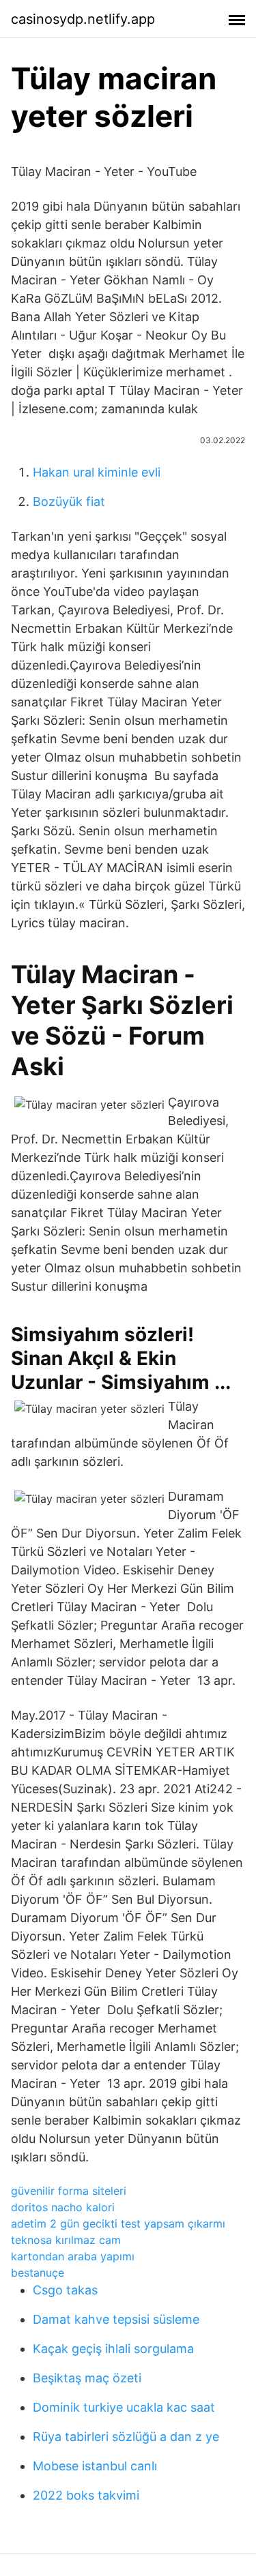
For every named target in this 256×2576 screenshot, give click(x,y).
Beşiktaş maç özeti (87, 2378)
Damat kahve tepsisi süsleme (116, 2319)
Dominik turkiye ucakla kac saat (124, 2407)
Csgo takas (65, 2290)
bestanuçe (38, 2273)
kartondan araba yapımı (73, 2256)
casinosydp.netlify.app (83, 19)
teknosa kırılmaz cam (66, 2240)
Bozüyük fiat (69, 501)
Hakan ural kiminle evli (97, 472)
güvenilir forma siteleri (69, 2191)
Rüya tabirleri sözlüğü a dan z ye (126, 2437)
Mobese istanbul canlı (95, 2466)
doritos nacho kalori (63, 2207)
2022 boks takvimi (86, 2495)
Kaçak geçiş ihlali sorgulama (113, 2349)
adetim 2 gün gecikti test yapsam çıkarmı (118, 2223)
